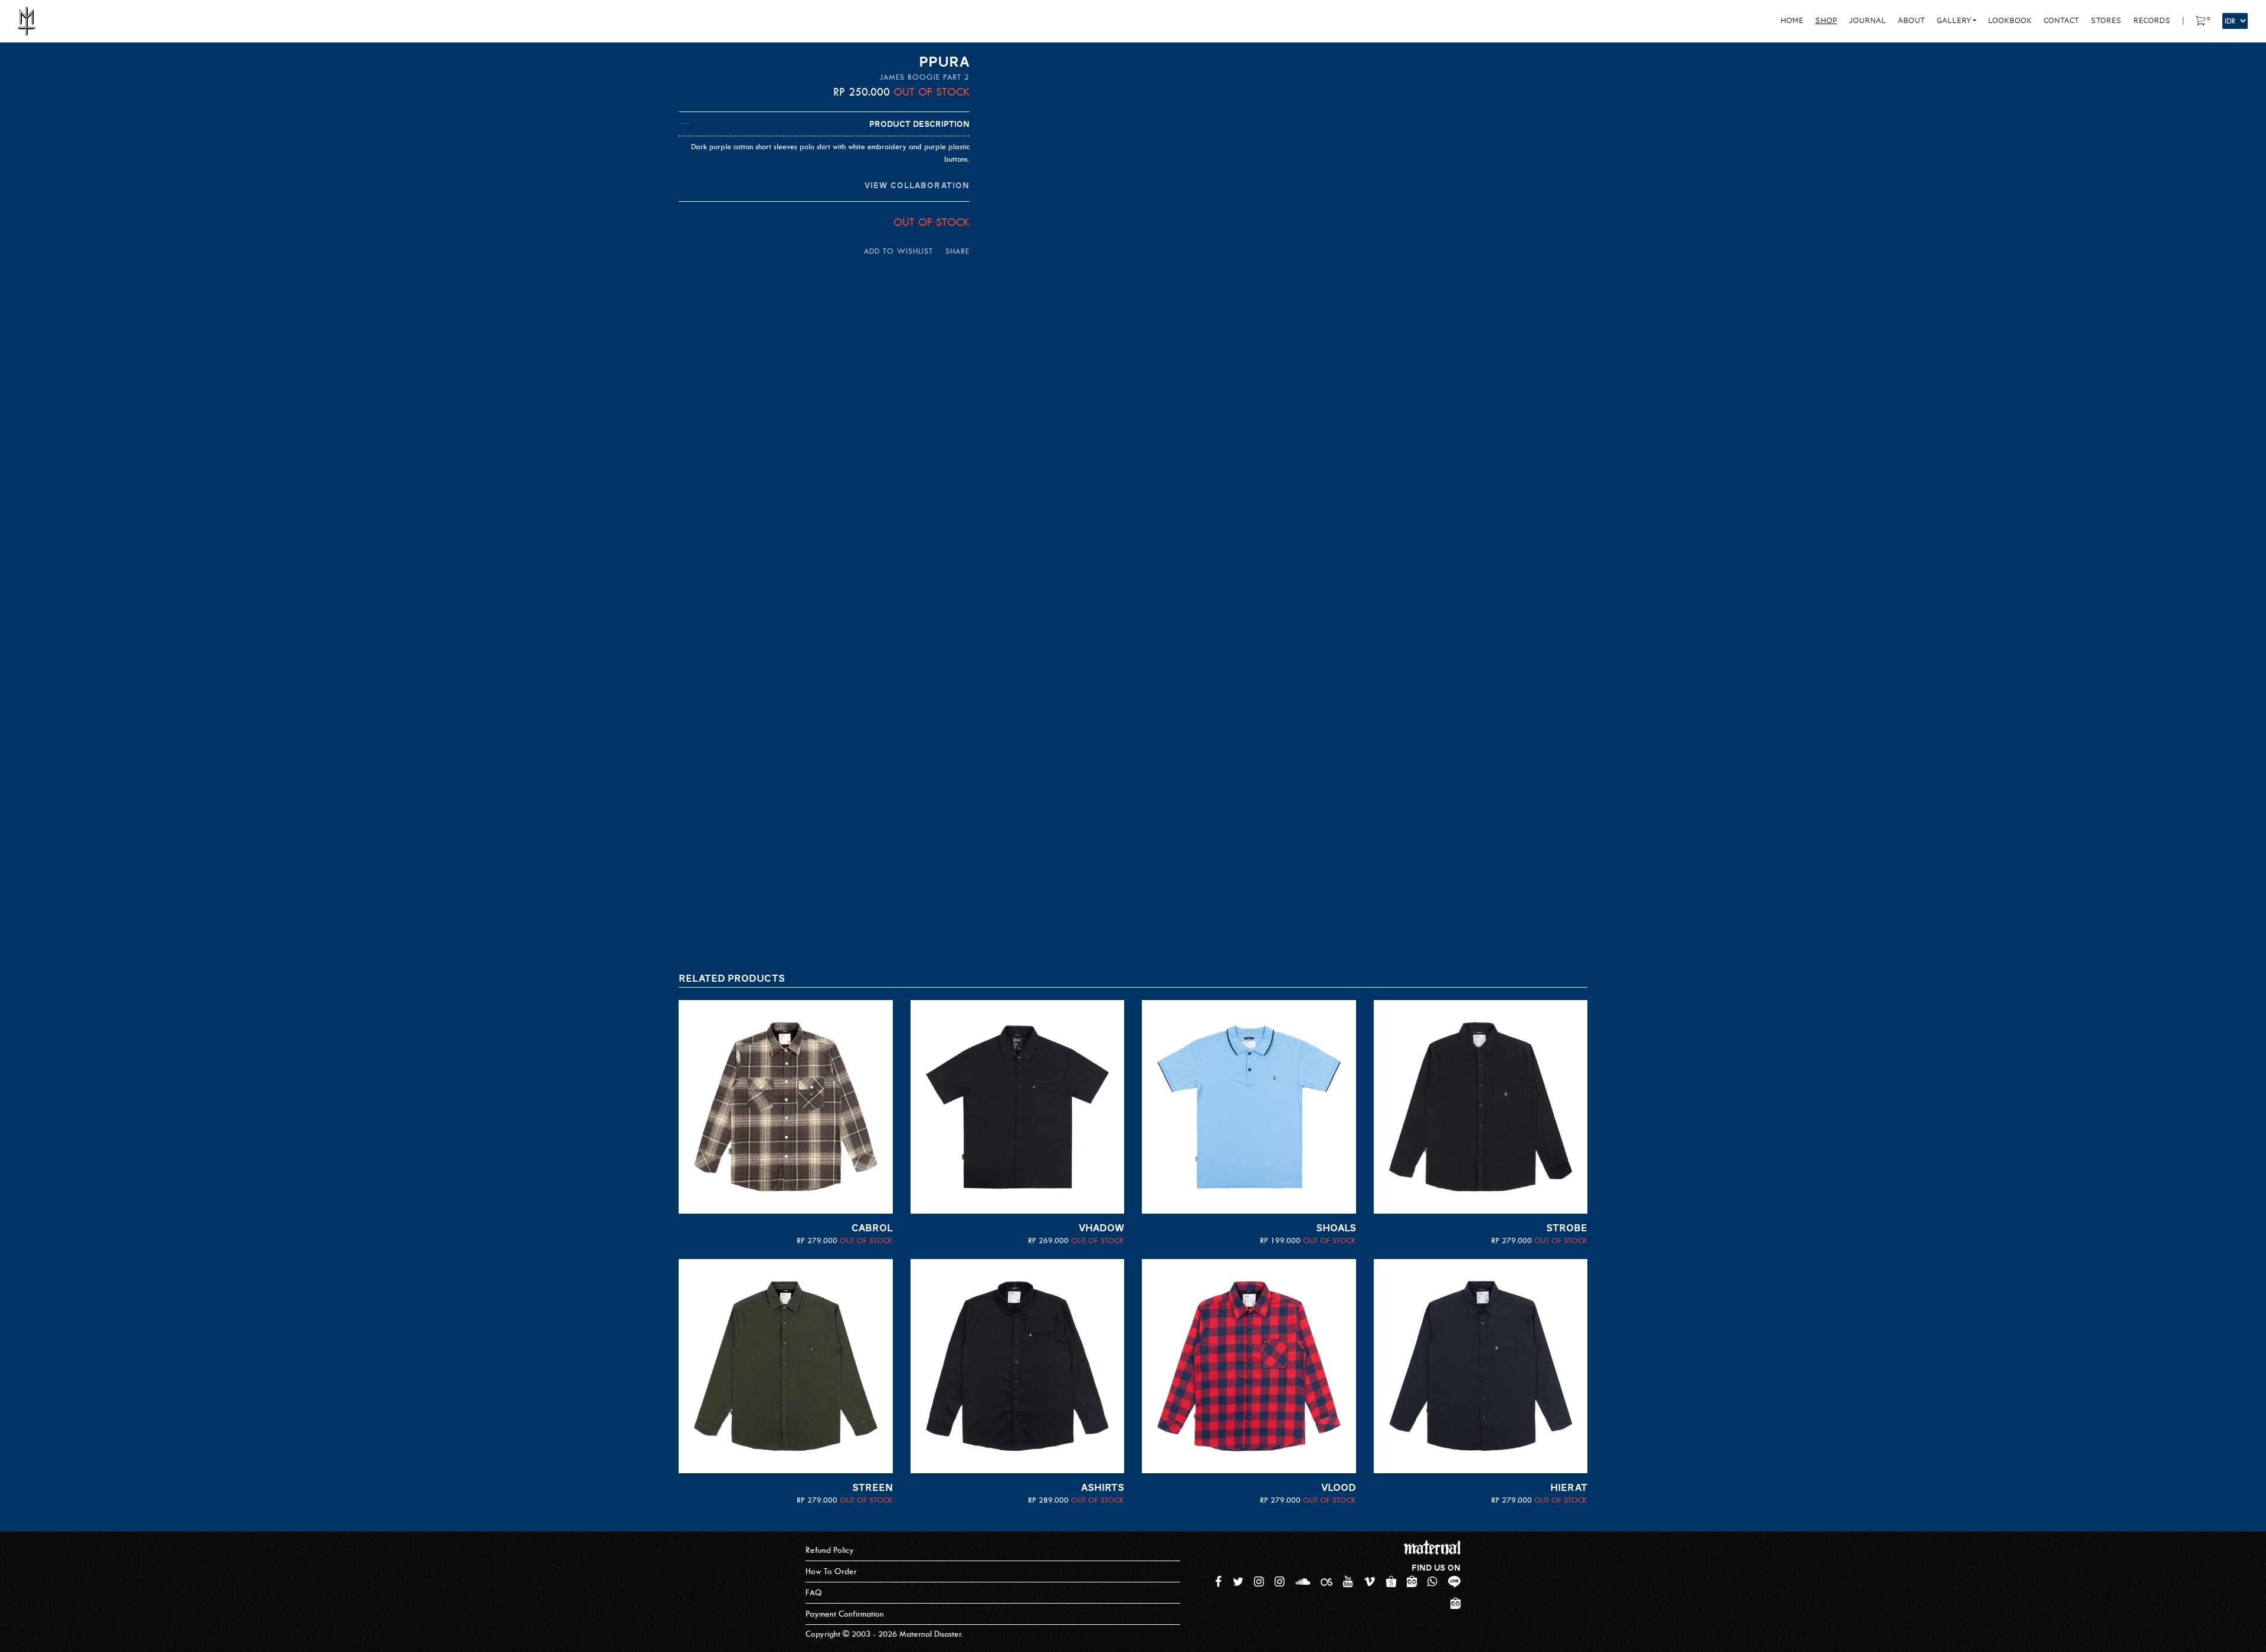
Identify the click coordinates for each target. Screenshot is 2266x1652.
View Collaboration (917, 185)
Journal (1867, 21)
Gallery (1954, 21)
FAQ (814, 1593)
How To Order (831, 1571)
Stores (2106, 21)
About (1911, 21)
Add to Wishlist (898, 251)
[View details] (786, 1107)
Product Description (919, 124)
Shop (1826, 21)
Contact (2061, 21)
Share (957, 251)
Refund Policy (830, 1550)
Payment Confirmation (845, 1614)
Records (2152, 21)
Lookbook (2010, 21)
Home (1792, 21)
